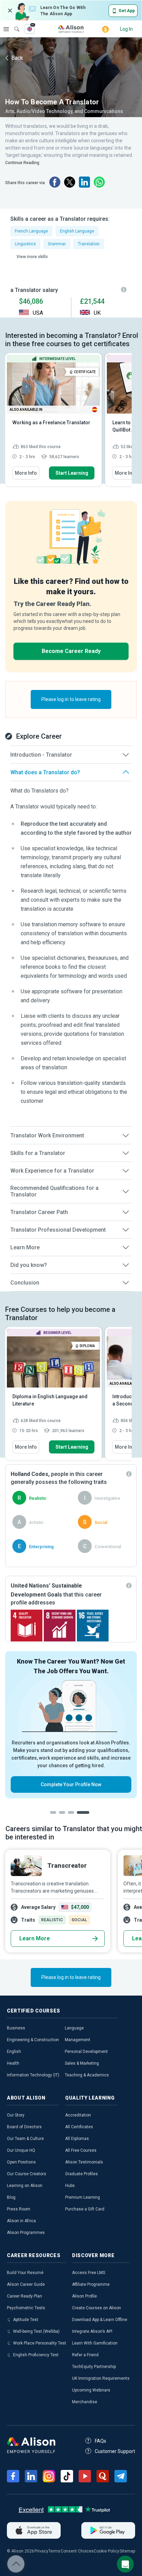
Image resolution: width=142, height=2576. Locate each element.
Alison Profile (84, 2296)
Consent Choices (77, 2551)
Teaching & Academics (87, 2075)
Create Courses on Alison (97, 2308)
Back (17, 58)
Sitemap (127, 2551)
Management (78, 2040)
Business (16, 2028)
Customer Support (115, 2451)
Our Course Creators (27, 2174)
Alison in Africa (21, 2221)
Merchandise (85, 2402)
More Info (26, 473)
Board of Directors (24, 2127)
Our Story (16, 2115)
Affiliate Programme (91, 2284)
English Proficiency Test (36, 2355)
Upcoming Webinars (91, 2390)
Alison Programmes (26, 2233)
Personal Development (86, 2052)
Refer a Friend (85, 2355)
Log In (126, 29)
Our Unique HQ (21, 2150)
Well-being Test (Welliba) (36, 2331)
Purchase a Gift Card (85, 2209)
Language (74, 2028)
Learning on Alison (25, 2186)
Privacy (41, 2551)
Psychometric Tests (26, 2308)
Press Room (19, 2209)
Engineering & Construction (33, 2040)
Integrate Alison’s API (92, 2331)
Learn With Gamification (95, 2343)
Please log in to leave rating (71, 699)
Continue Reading (22, 163)
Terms (54, 2551)
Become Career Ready (71, 651)
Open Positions (21, 2162)
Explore (6, 29)
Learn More (35, 1938)
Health (13, 2063)
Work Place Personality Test (40, 2343)
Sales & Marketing (82, 2063)
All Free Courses (81, 2150)
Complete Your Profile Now (71, 1784)
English (14, 2052)
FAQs (100, 2441)
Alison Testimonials (84, 2162)
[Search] (13, 24)
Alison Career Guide (26, 2284)
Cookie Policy (106, 2551)
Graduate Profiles (82, 2174)
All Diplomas (77, 2139)
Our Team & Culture (25, 2139)
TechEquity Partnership (94, 2367)
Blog (11, 2197)
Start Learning (72, 473)
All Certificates (79, 2127)
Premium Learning (83, 2197)
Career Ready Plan (24, 2296)
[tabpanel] (71, 1725)
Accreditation (78, 2115)
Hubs (70, 2186)
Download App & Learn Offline (100, 2320)
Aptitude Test (26, 2320)
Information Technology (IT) (33, 2075)
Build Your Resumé (25, 2273)
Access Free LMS (89, 2273)
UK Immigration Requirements (101, 2378)
